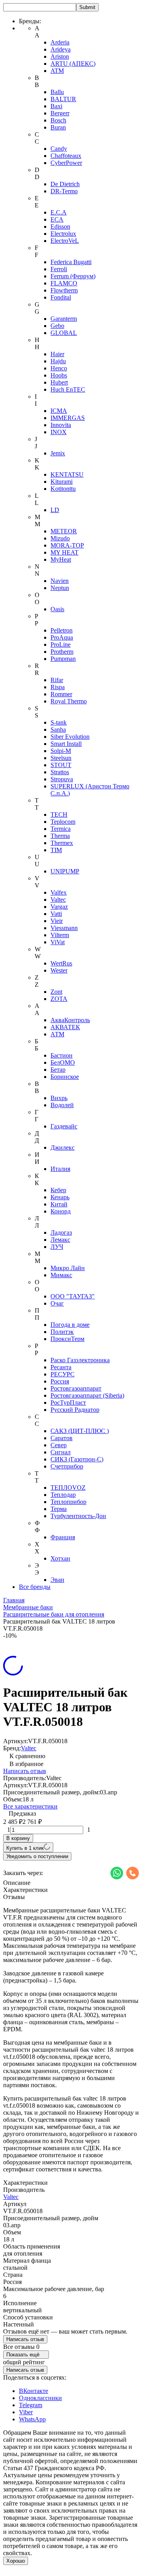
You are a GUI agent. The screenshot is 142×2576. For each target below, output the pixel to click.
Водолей (62, 1105)
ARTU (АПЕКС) (73, 64)
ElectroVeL (65, 241)
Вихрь (59, 1098)
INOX (59, 432)
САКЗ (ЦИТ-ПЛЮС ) (80, 1431)
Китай (59, 1204)
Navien (60, 581)
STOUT (61, 765)
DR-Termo (64, 191)
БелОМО (63, 1062)
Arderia (60, 42)
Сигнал (61, 1452)
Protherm (62, 652)
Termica (61, 829)
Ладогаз (61, 1233)
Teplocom (63, 822)
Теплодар (63, 1495)
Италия (60, 1169)
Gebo (57, 326)
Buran (58, 127)
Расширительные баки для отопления (54, 1614)
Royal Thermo (69, 701)
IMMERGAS (68, 418)
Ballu (57, 92)
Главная (14, 1600)
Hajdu (58, 361)
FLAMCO (64, 283)
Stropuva (62, 779)
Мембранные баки (28, 1607)
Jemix (58, 453)
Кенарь (60, 1197)
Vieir (57, 921)
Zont (56, 992)
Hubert (59, 382)
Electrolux (63, 234)
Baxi (56, 106)
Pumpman (63, 659)
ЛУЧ (57, 1247)
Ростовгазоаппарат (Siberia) (87, 1395)
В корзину (18, 1838)
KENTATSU (67, 474)
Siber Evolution (70, 737)
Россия (60, 1381)
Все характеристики (30, 1806)
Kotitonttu (63, 489)
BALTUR (63, 99)
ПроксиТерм (67, 1339)
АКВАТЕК (65, 1027)
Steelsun (61, 758)
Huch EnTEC (68, 389)
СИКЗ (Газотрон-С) (77, 1459)
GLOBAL (64, 333)
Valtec (58, 900)
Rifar (57, 680)
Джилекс (63, 1147)
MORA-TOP (67, 545)
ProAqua (62, 637)
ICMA (59, 411)
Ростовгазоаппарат (76, 1388)
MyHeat (61, 559)
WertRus (61, 963)
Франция (63, 1537)
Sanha (58, 730)
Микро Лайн (68, 1268)
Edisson (60, 227)
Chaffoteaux (66, 156)
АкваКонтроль (70, 1020)
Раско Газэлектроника (80, 1360)
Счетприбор (67, 1466)
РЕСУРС (63, 1374)
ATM (57, 71)
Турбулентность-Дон (78, 1516)
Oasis (57, 609)
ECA (57, 219)
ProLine (61, 644)
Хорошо (16, 2561)
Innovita (61, 425)
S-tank (59, 722)
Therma (60, 836)
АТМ (57, 1034)
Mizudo (60, 538)
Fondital (61, 297)
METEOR (64, 531)
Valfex (59, 892)
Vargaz (59, 907)
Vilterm (60, 935)
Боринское (65, 1077)
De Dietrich (65, 184)
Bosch (58, 120)
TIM (56, 850)
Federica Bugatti (71, 262)
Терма (59, 1509)
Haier (57, 354)
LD (55, 510)
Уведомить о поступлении (37, 1856)
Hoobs (59, 375)
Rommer (61, 694)
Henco (59, 368)
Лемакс (60, 1240)
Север (59, 1445)
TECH (59, 815)
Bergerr (60, 113)
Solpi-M (61, 751)
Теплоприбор (68, 1502)
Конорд (61, 1211)
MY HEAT (64, 552)
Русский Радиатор (75, 1410)
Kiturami (62, 482)
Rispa (58, 687)
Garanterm (64, 319)
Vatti (56, 914)
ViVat (58, 942)
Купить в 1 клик (25, 1848)
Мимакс (61, 1275)
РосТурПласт (68, 1403)
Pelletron (62, 630)
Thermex (62, 843)
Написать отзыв (25, 1771)
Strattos (60, 772)
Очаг (57, 1303)
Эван (57, 1580)
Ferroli (59, 269)
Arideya (61, 49)
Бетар (58, 1070)
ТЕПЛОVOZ (68, 1488)
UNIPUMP (65, 871)
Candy (59, 149)
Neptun (60, 588)
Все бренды (35, 1587)
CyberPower (66, 163)
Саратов (62, 1438)
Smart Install (66, 744)
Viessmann (64, 928)
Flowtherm (64, 290)
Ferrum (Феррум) (73, 276)
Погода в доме (70, 1325)
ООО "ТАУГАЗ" (73, 1296)
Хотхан (60, 1558)
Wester (59, 970)
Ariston (60, 56)
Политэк (62, 1332)
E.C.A (59, 212)
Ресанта (61, 1367)
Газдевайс (64, 1126)
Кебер (58, 1190)
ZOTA (59, 999)
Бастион (62, 1055)
